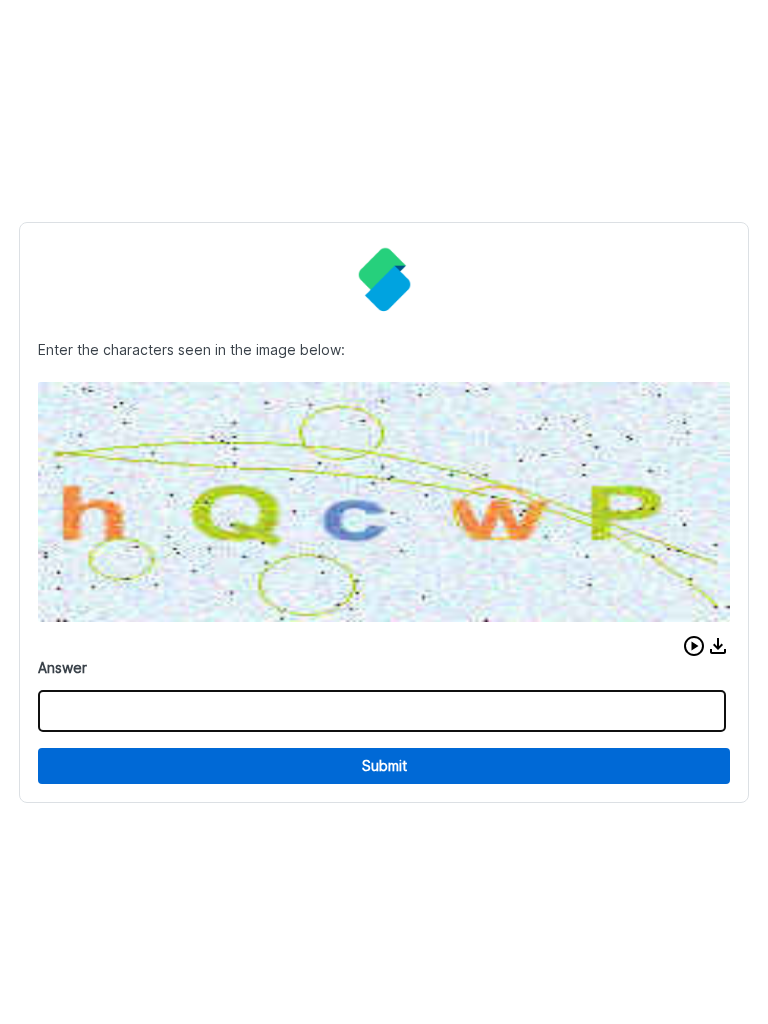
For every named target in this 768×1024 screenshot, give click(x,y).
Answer (62, 667)
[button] (694, 646)
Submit (384, 765)
